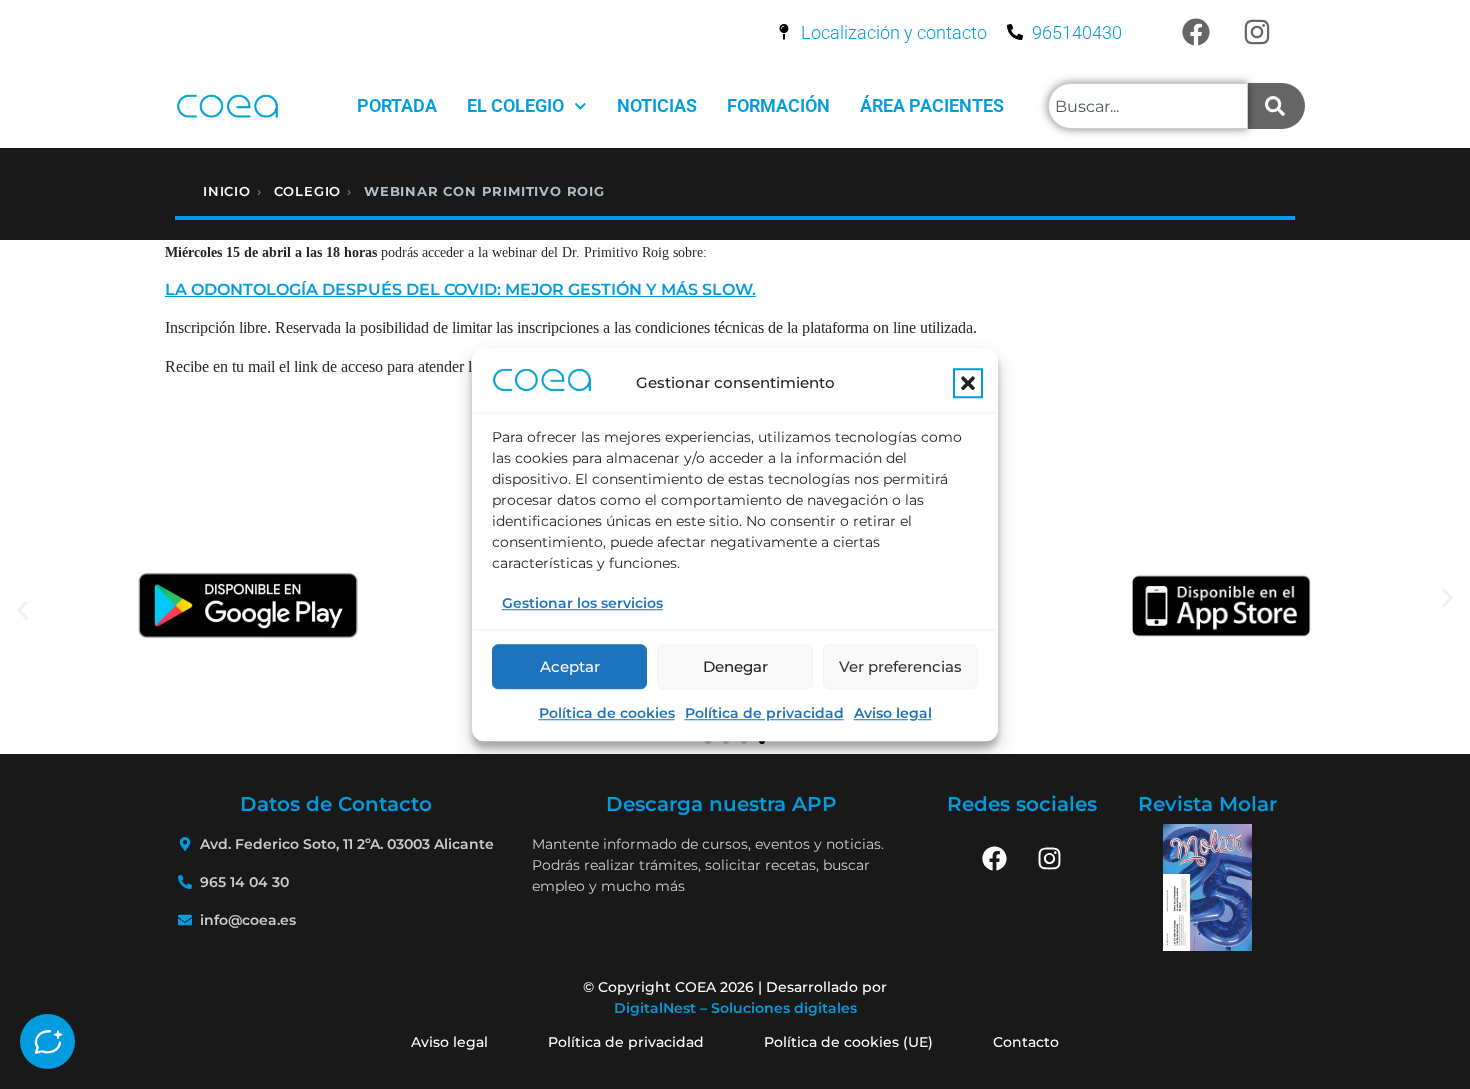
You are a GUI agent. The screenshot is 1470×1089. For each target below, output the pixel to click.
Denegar (735, 666)
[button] (968, 384)
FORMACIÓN (778, 105)
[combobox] (1148, 106)
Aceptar (570, 666)
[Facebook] (1196, 32)
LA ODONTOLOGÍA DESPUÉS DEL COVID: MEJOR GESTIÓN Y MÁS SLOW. (460, 289)
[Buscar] (1276, 106)
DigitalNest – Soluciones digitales (735, 1008)
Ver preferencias (900, 666)
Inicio (227, 191)
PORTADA (397, 105)
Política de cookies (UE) (848, 1042)
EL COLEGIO (515, 105)
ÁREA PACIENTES (932, 105)
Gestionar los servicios (582, 603)
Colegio (308, 191)
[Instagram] (1257, 32)
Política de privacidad (764, 713)
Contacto (1026, 1042)
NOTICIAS (657, 105)
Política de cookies (607, 713)
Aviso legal (893, 713)
